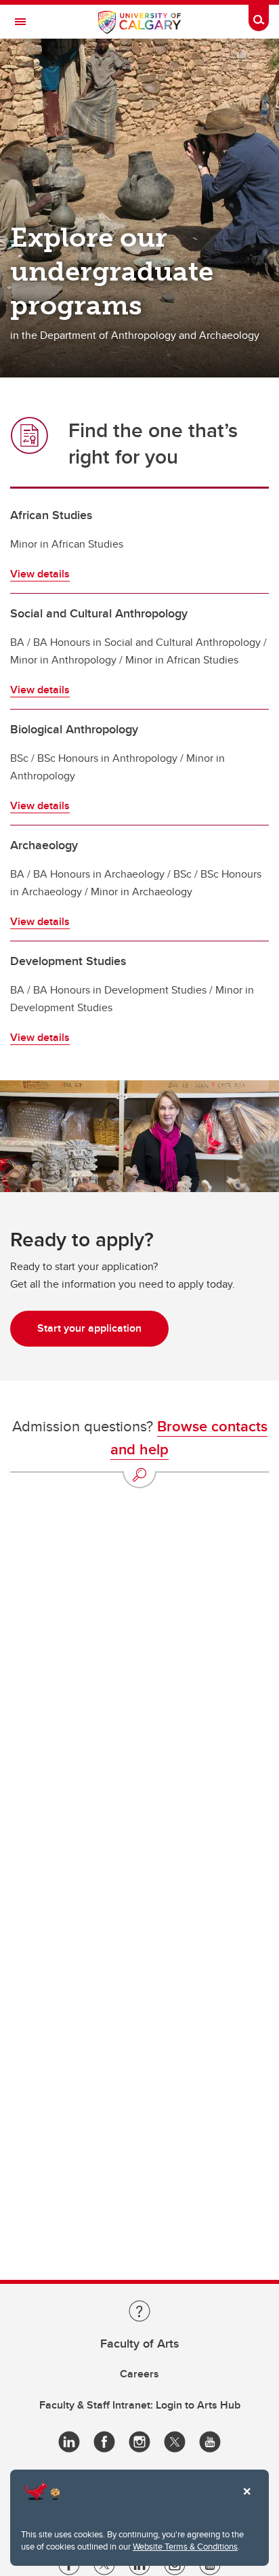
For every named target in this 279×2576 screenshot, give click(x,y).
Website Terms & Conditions (185, 2546)
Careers (139, 2374)
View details (40, 574)
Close (246, 2501)
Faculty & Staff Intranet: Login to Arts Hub (140, 2405)
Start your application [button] (89, 1328)
